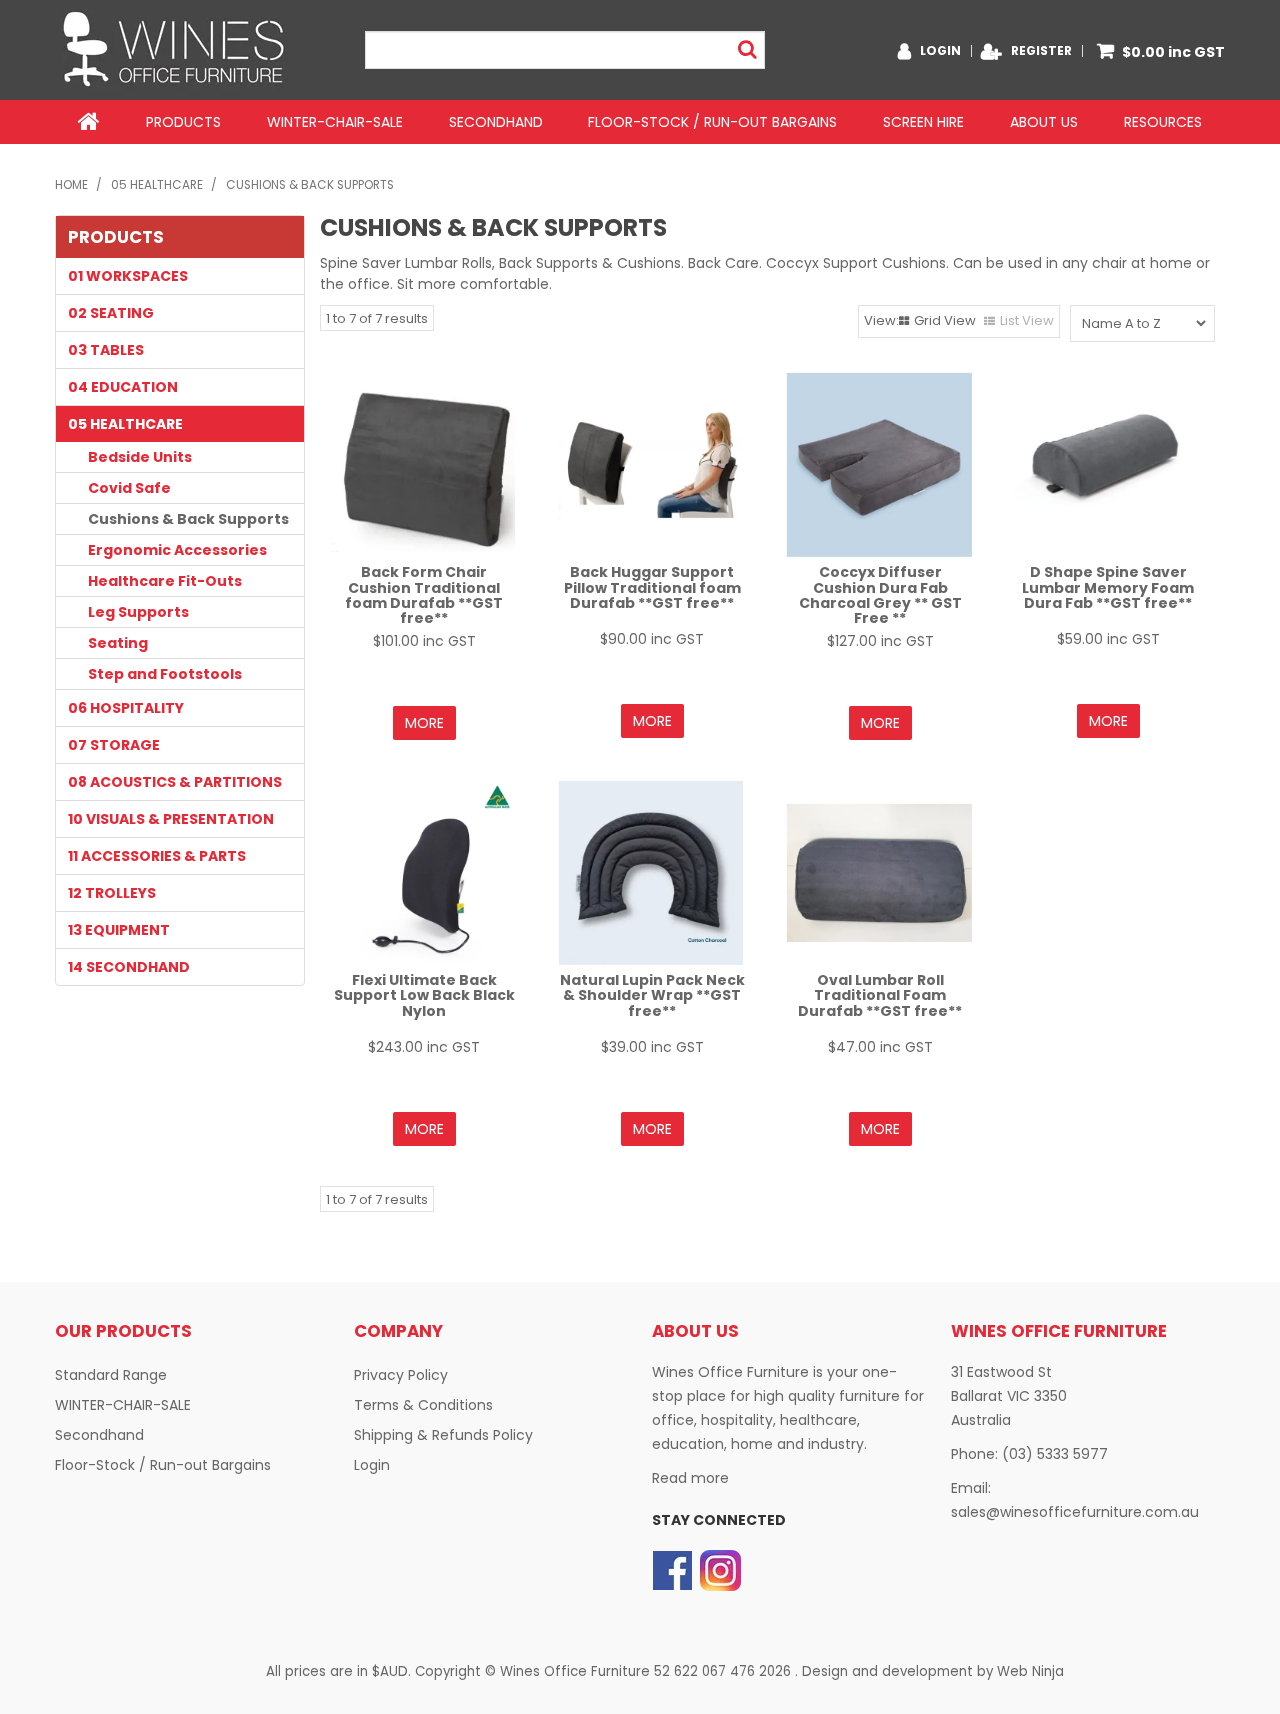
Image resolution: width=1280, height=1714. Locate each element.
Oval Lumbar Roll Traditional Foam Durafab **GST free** (880, 995)
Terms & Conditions (423, 1405)
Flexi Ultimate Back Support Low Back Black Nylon (424, 995)
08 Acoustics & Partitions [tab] (175, 782)
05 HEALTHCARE (157, 185)
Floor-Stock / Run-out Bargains (712, 122)
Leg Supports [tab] (138, 612)
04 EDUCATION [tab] (123, 387)
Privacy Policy (401, 1375)
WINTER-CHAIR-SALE (335, 122)
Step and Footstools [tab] (165, 674)
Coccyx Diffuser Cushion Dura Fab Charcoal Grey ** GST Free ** (880, 595)
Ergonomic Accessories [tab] (177, 550)
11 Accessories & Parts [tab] (157, 856)
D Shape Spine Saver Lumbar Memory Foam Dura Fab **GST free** (1108, 587)
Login (940, 51)
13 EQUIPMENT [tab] (119, 930)
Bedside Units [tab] (140, 457)
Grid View (945, 320)
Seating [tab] (118, 643)
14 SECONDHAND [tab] (129, 967)
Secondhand (496, 122)
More (424, 723)
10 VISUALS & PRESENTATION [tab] (171, 819)
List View (1027, 320)
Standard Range (111, 1375)
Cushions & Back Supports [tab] (188, 519)
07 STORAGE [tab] (114, 745)
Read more (690, 1478)
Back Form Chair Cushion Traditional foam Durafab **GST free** (424, 595)
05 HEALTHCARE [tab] (125, 424)
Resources (1163, 122)
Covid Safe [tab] (129, 488)
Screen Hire (923, 122)
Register (1041, 51)
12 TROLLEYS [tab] (112, 893)
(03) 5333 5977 (1055, 1454)
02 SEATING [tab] (111, 313)
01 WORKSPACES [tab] (128, 276)
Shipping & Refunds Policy (443, 1435)
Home (89, 122)
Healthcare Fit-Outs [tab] (165, 581)
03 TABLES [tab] (106, 350)
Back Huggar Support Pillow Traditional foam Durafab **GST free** (652, 587)
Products (183, 122)
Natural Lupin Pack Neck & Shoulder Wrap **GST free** (652, 995)
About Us (1044, 122)
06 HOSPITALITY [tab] (126, 708)
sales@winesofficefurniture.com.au (1075, 1512)
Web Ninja (1030, 1671)
